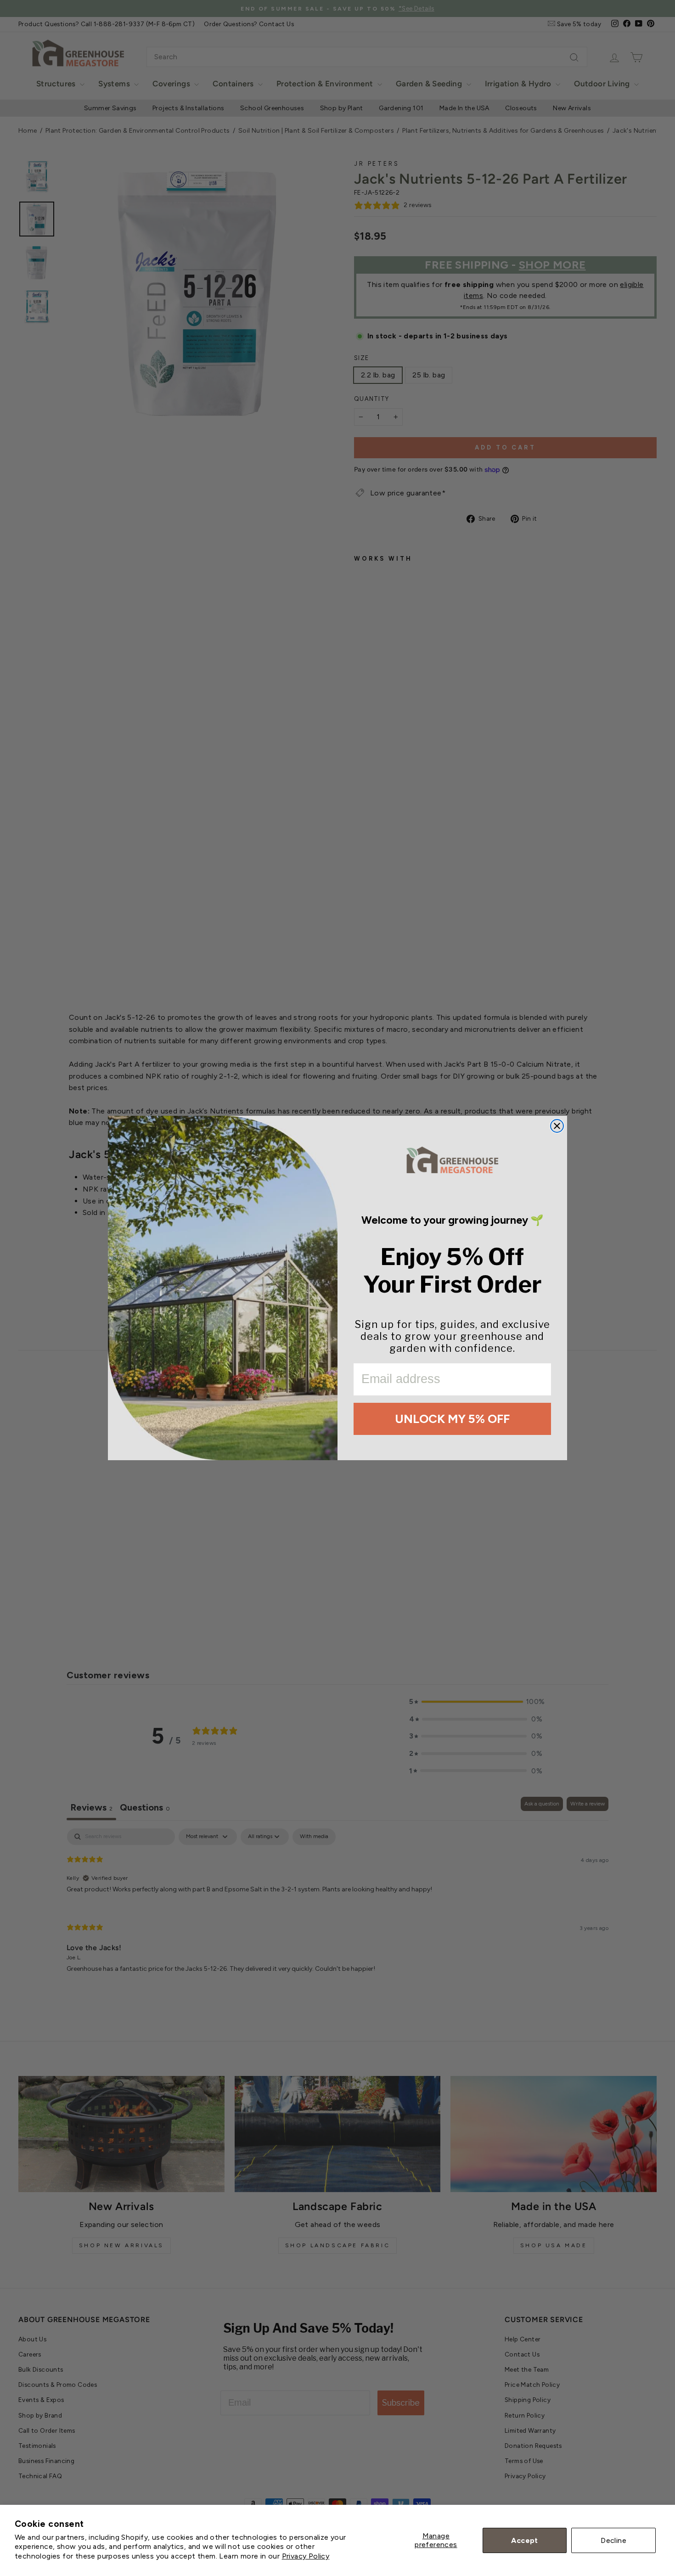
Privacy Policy (306, 2556)
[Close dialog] (557, 1126)
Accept (524, 2540)
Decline (613, 2540)
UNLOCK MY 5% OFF (452, 1419)
